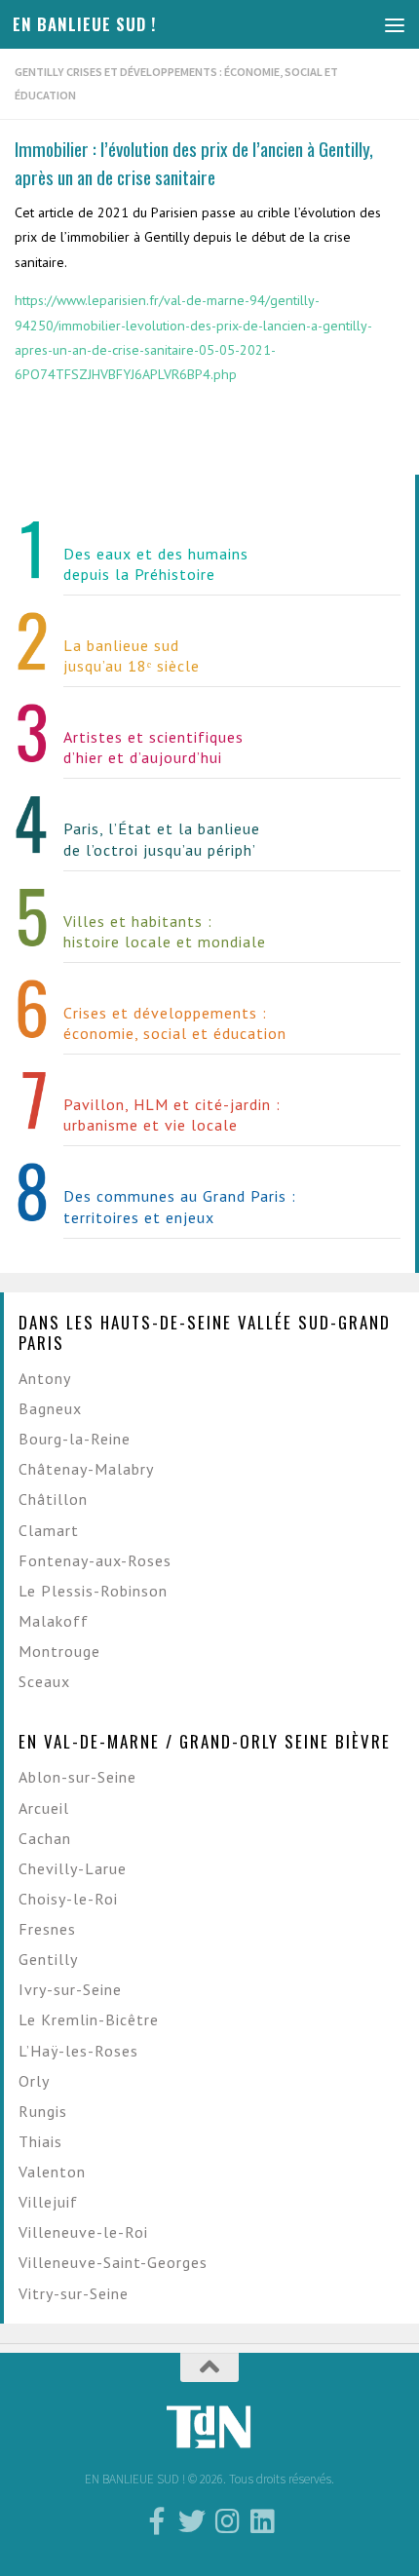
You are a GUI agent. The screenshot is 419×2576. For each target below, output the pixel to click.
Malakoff (54, 1621)
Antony (45, 1378)
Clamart (49, 1530)
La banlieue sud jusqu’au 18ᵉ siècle (132, 655)
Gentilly (48, 1959)
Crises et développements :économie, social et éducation (175, 1023)
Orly (34, 2081)
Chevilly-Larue (73, 1868)
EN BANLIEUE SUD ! (84, 24)
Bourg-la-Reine (75, 1439)
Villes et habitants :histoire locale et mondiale (165, 931)
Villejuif (48, 2202)
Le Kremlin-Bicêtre (89, 2019)
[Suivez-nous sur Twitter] (192, 2521)
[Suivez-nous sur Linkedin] (262, 2521)
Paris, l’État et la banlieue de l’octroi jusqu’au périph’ (162, 839)
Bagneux (50, 1408)
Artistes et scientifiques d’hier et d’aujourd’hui (153, 747)
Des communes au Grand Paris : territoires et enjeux (180, 1206)
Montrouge (59, 1651)
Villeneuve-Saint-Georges (113, 2262)
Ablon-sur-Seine (77, 1777)
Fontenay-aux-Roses (95, 1560)
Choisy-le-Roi (68, 1899)
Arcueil (44, 1808)
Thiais (40, 2141)
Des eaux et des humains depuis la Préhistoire (156, 564)
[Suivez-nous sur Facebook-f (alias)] (157, 2521)
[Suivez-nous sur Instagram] (227, 2521)
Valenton (52, 2172)
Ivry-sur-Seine (70, 1989)
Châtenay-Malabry (86, 1469)
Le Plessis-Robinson (93, 1591)
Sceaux (44, 1681)
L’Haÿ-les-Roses (78, 2051)
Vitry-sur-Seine (74, 2293)
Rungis (43, 2111)
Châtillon (53, 1499)
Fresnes (47, 1929)
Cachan (45, 1838)
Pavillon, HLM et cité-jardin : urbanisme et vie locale (172, 1115)
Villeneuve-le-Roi (83, 2232)
